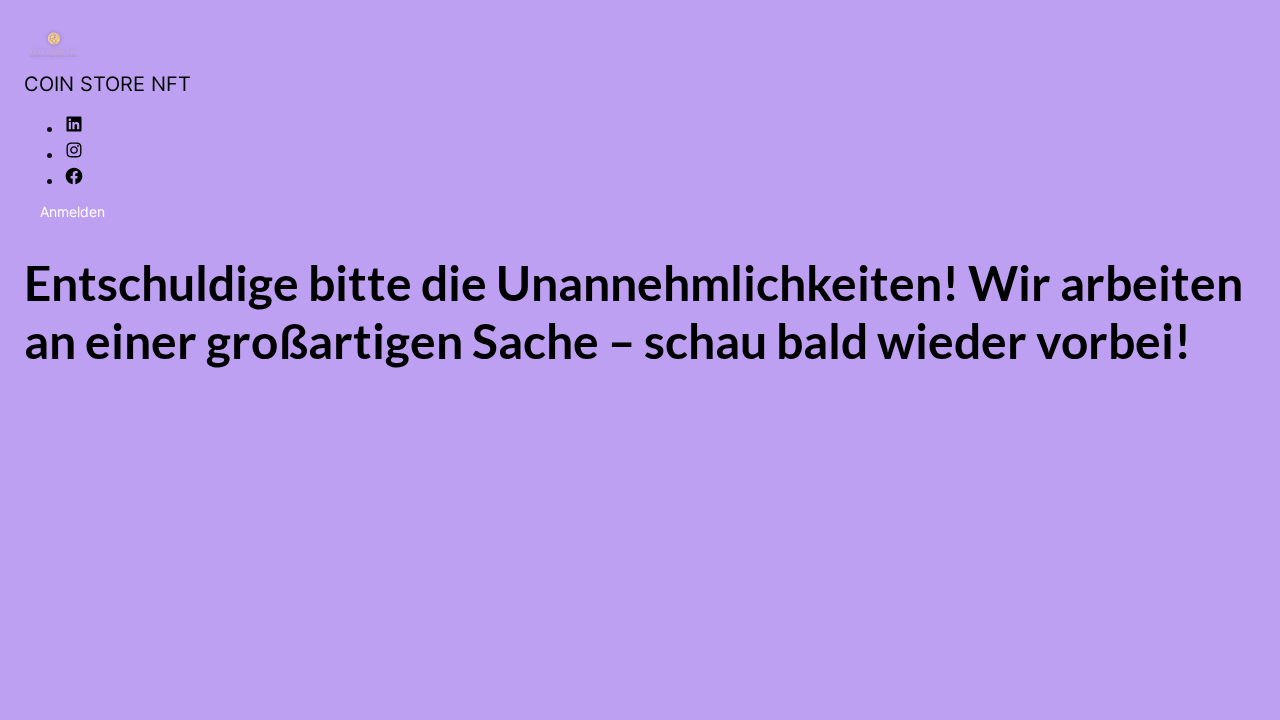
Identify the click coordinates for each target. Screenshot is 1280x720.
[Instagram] (74, 154)
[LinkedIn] (74, 128)
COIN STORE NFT (107, 84)
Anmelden (72, 211)
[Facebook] (74, 180)
